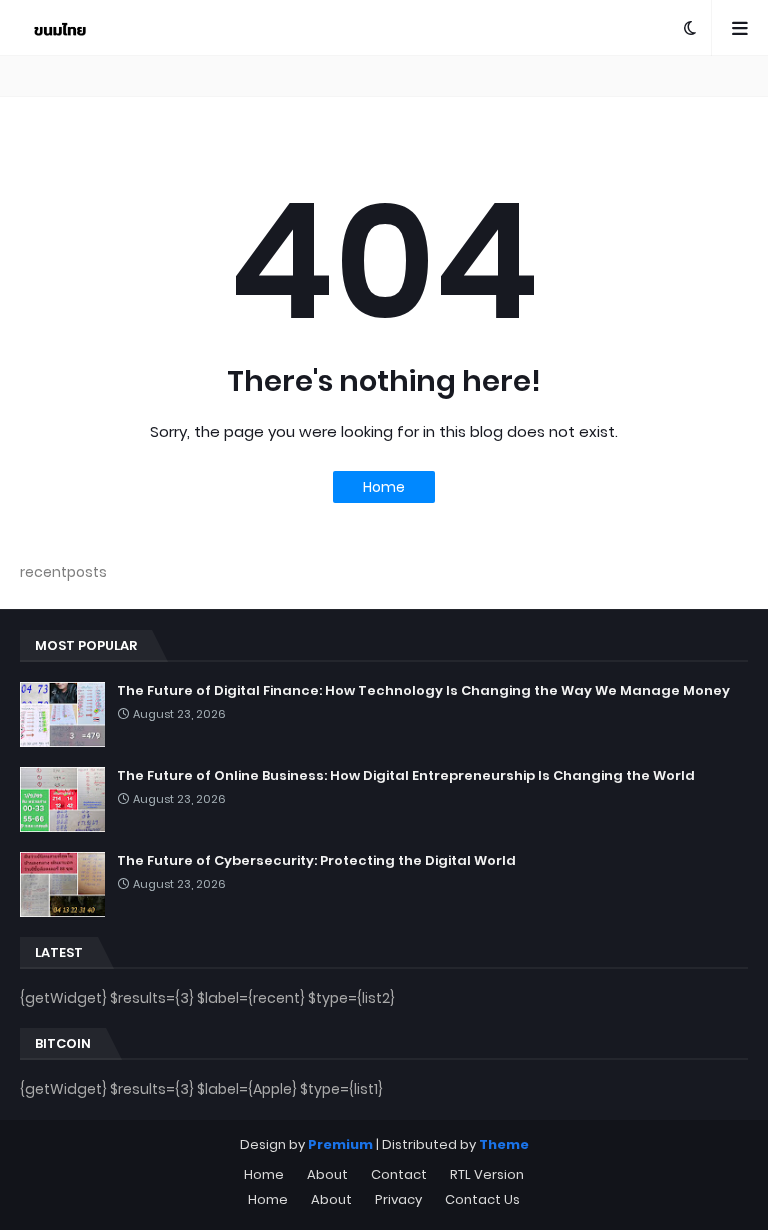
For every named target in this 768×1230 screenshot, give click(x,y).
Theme (504, 1144)
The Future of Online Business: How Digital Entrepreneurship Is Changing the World (406, 776)
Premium (340, 1144)
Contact (399, 1174)
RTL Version (487, 1174)
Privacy (398, 1199)
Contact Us (482, 1199)
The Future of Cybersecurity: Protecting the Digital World (316, 861)
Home (384, 487)
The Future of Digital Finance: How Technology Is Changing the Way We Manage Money (423, 691)
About (327, 1174)
